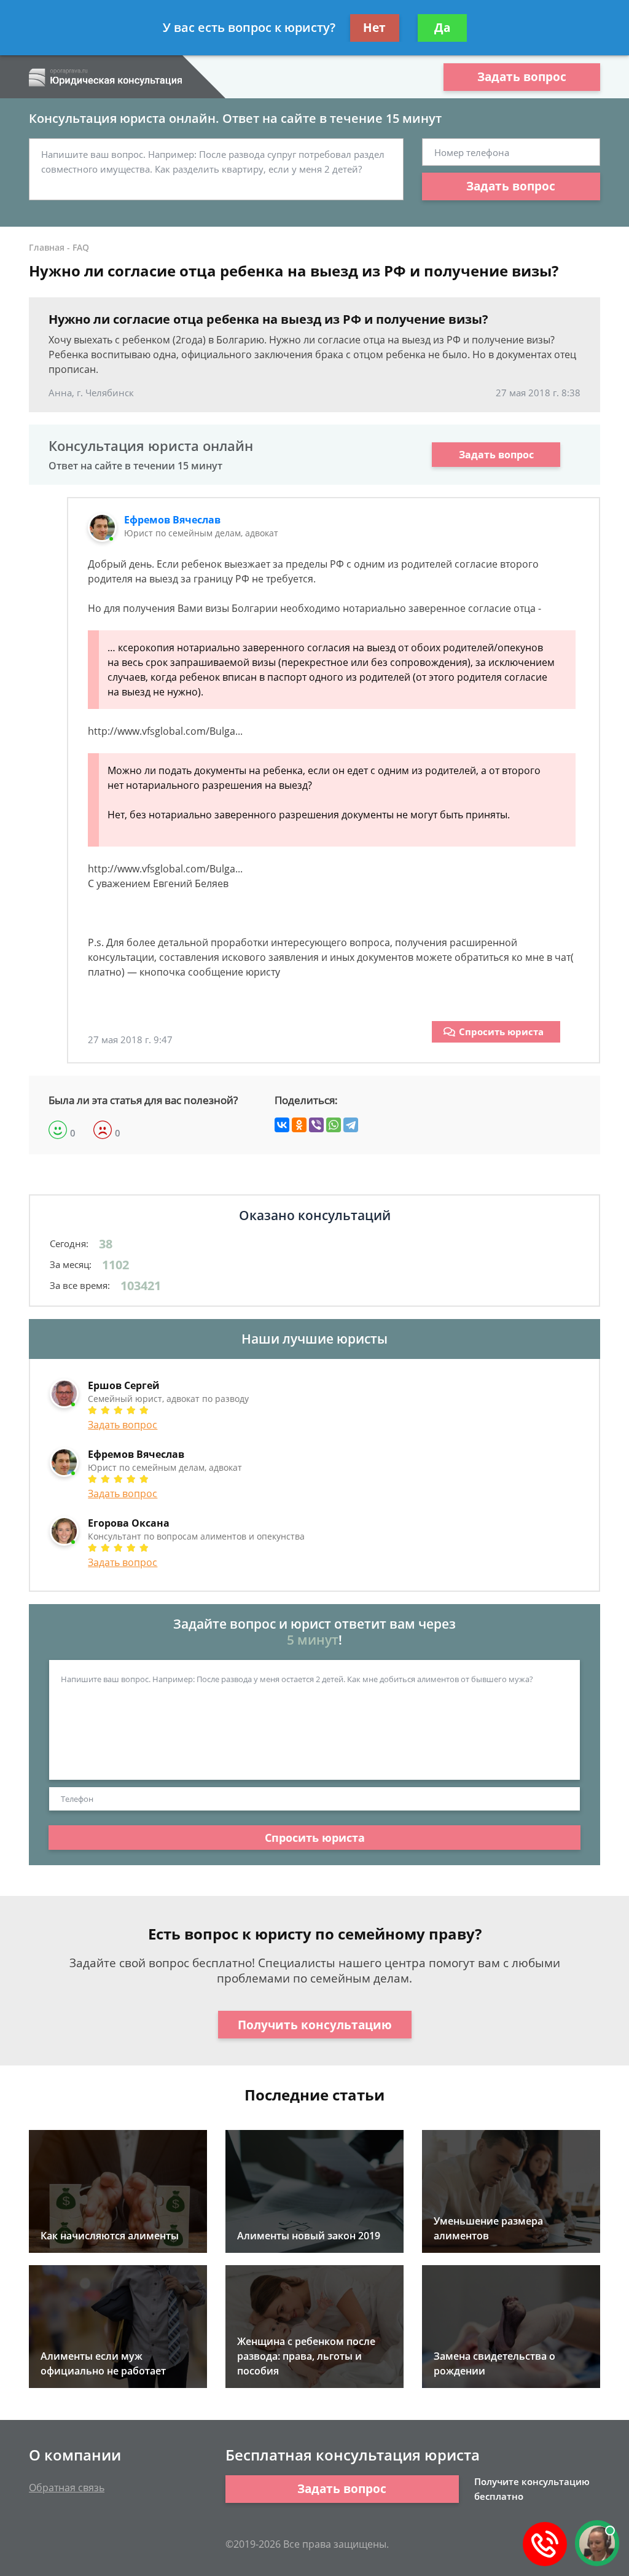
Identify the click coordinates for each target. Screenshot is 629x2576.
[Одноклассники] (299, 1125)
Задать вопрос (522, 77)
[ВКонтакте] (282, 1125)
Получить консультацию (315, 2025)
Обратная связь (67, 2488)
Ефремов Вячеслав (172, 520)
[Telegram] (351, 1125)
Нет (374, 28)
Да (442, 28)
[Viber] (316, 1125)
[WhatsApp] (334, 1125)
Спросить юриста (501, 1032)
